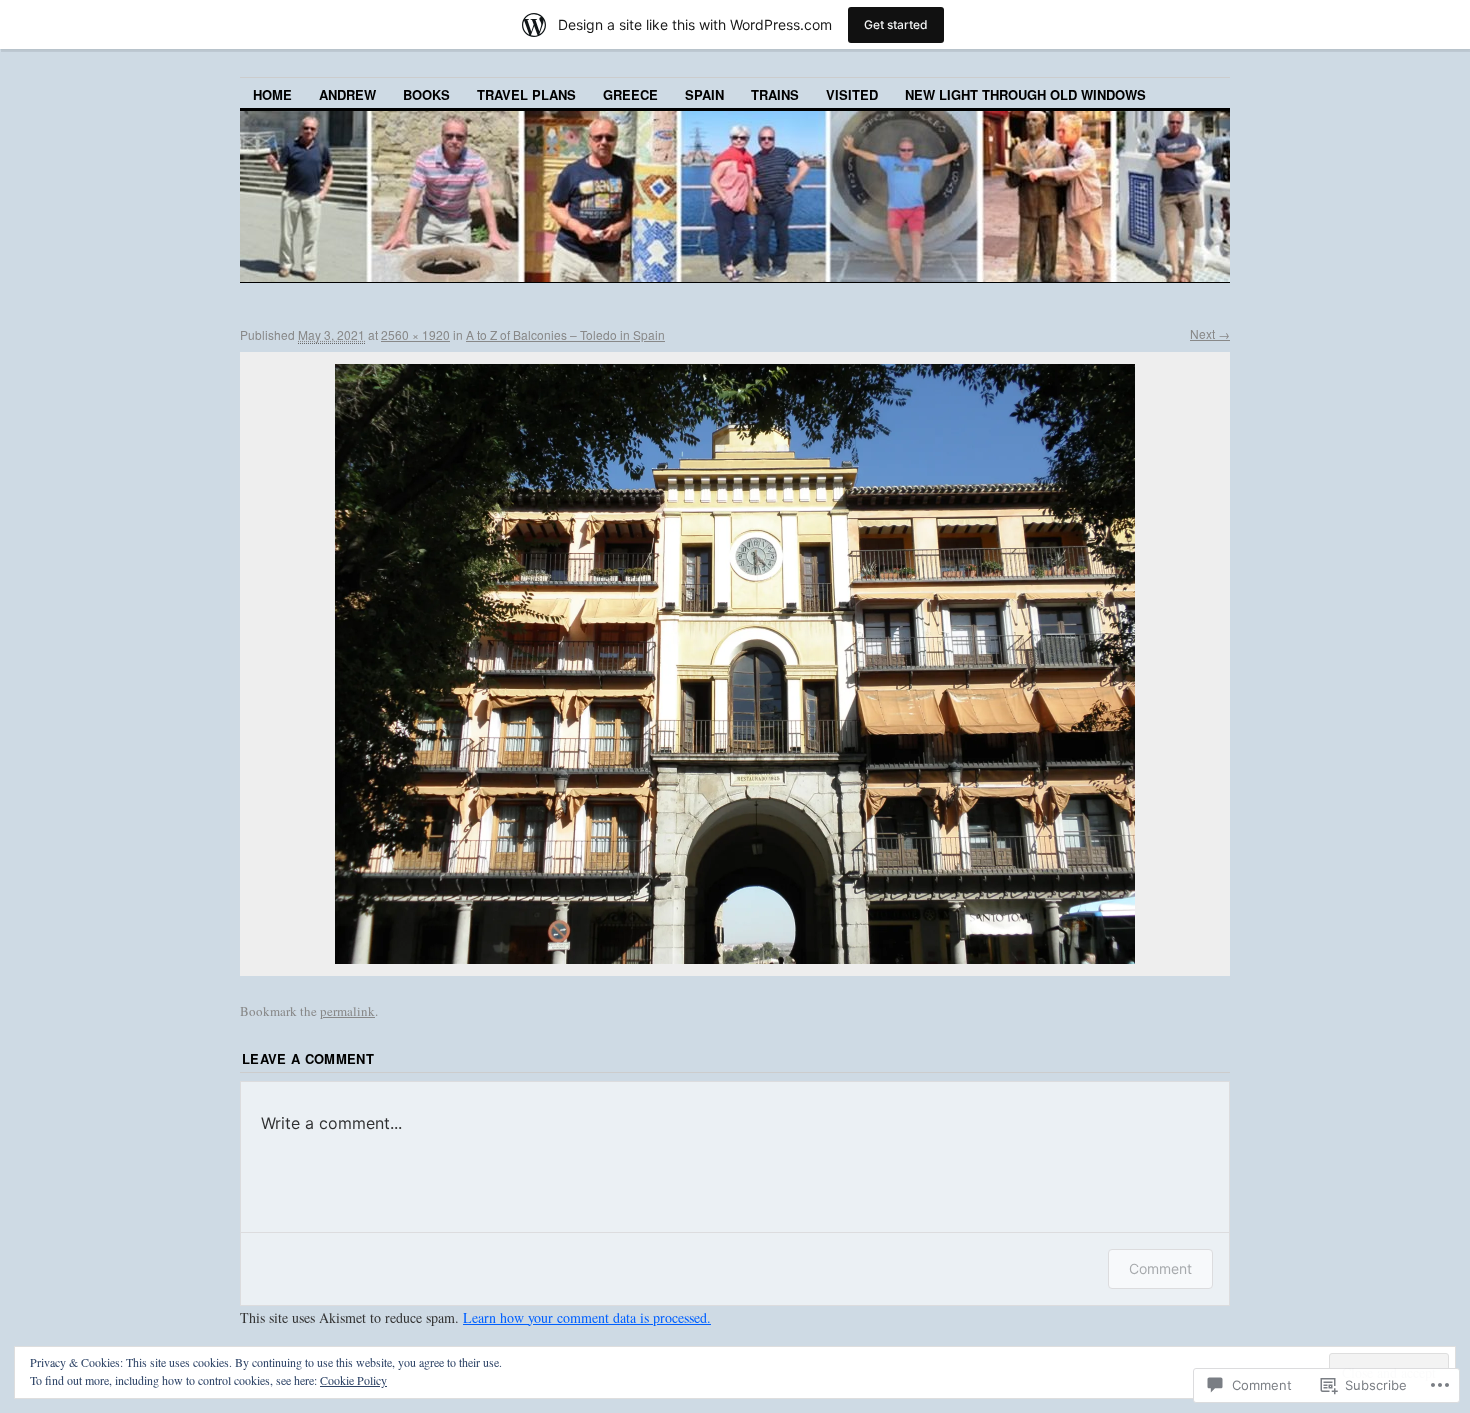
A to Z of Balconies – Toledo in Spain (565, 334)
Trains (775, 94)
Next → (1210, 333)
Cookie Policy (353, 1380)
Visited (852, 94)
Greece (630, 94)
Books (426, 94)
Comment (1160, 1268)
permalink (347, 1011)
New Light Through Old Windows (1025, 94)
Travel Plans (526, 94)
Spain (704, 94)
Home (272, 94)
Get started (896, 24)
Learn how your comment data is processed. (587, 1317)
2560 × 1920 (415, 334)
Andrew (347, 94)
